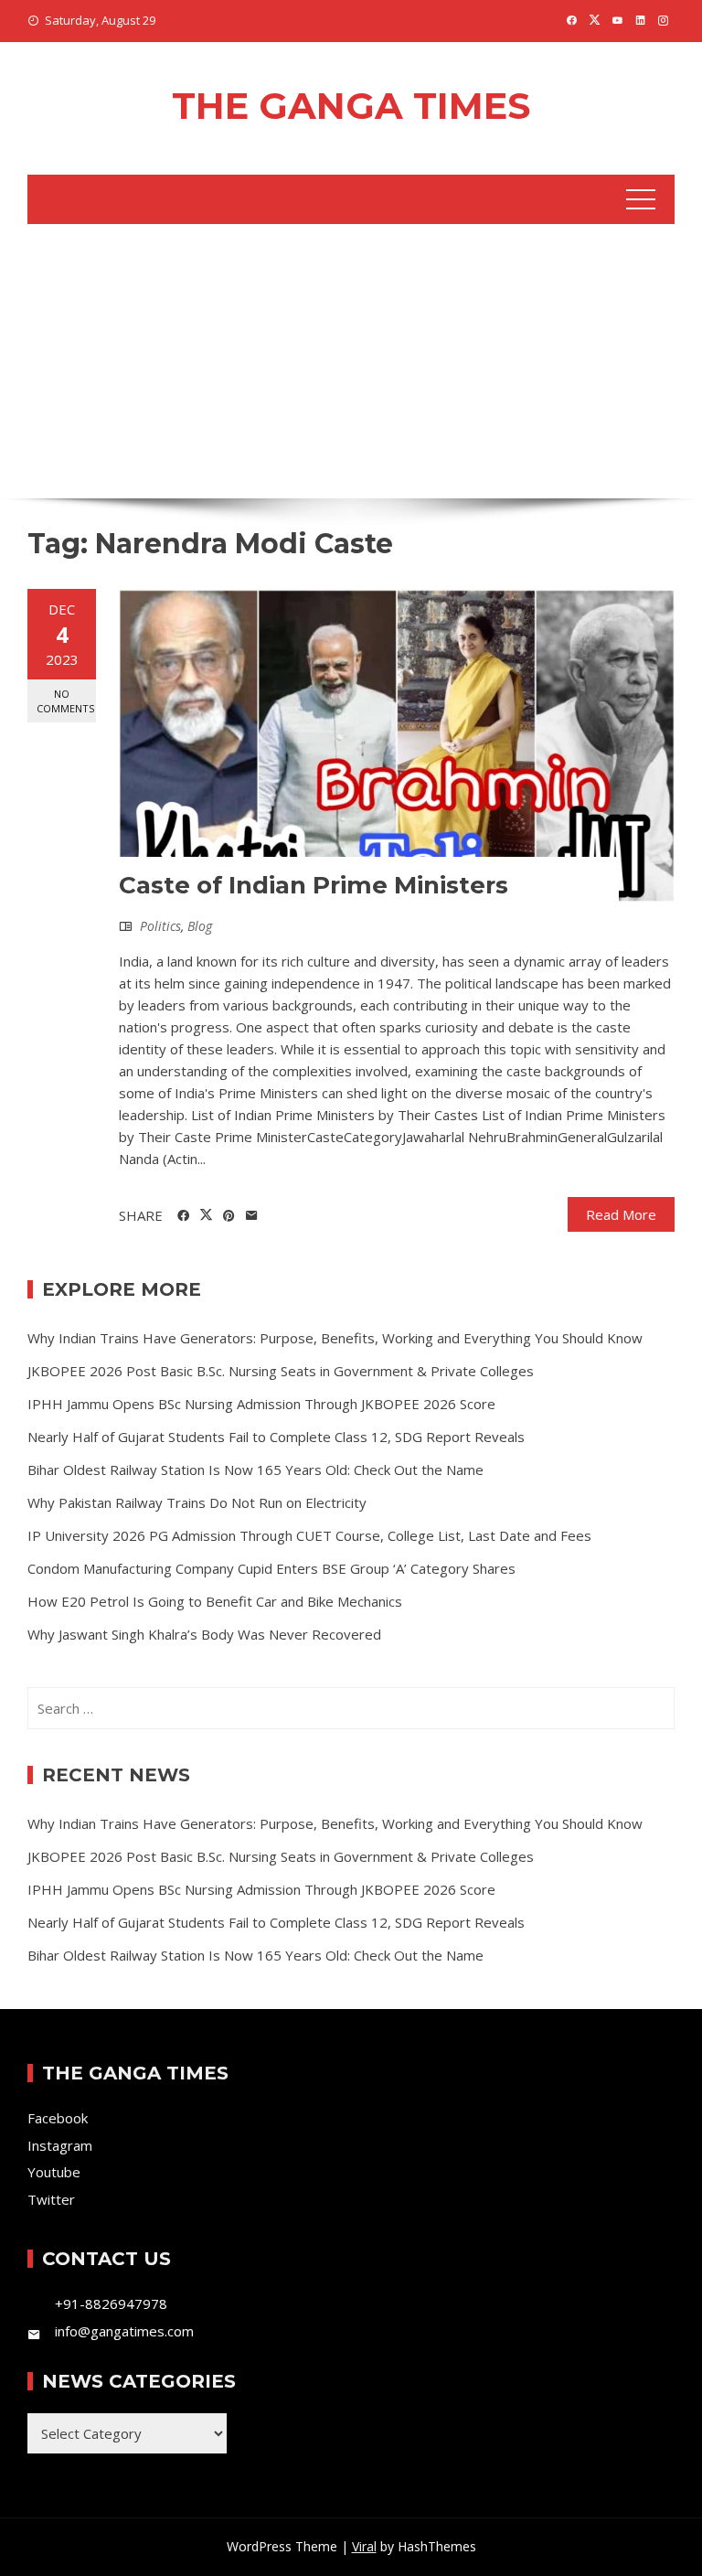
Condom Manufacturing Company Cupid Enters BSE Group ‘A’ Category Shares (271, 1568)
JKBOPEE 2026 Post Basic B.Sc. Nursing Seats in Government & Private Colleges (281, 1371)
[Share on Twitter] (206, 1215)
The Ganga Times (351, 106)
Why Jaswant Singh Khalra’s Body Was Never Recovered (204, 1634)
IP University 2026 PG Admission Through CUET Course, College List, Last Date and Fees (309, 1535)
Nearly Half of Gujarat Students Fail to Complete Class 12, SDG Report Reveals (276, 1437)
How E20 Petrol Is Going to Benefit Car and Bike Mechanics (215, 1601)
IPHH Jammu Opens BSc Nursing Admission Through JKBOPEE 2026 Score (261, 1404)
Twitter (51, 2199)
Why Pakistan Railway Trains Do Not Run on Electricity (197, 1502)
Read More (621, 1214)
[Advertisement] (351, 361)
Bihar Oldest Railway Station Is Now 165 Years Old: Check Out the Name (255, 1470)
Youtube (54, 2172)
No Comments (65, 700)
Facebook (58, 2118)
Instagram (60, 2145)
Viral (364, 2546)
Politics (160, 926)
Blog (200, 926)
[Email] (252, 1216)
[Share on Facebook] (183, 1216)
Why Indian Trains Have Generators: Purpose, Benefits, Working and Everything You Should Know (335, 1338)
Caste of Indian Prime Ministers (314, 885)
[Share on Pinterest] (229, 1216)
